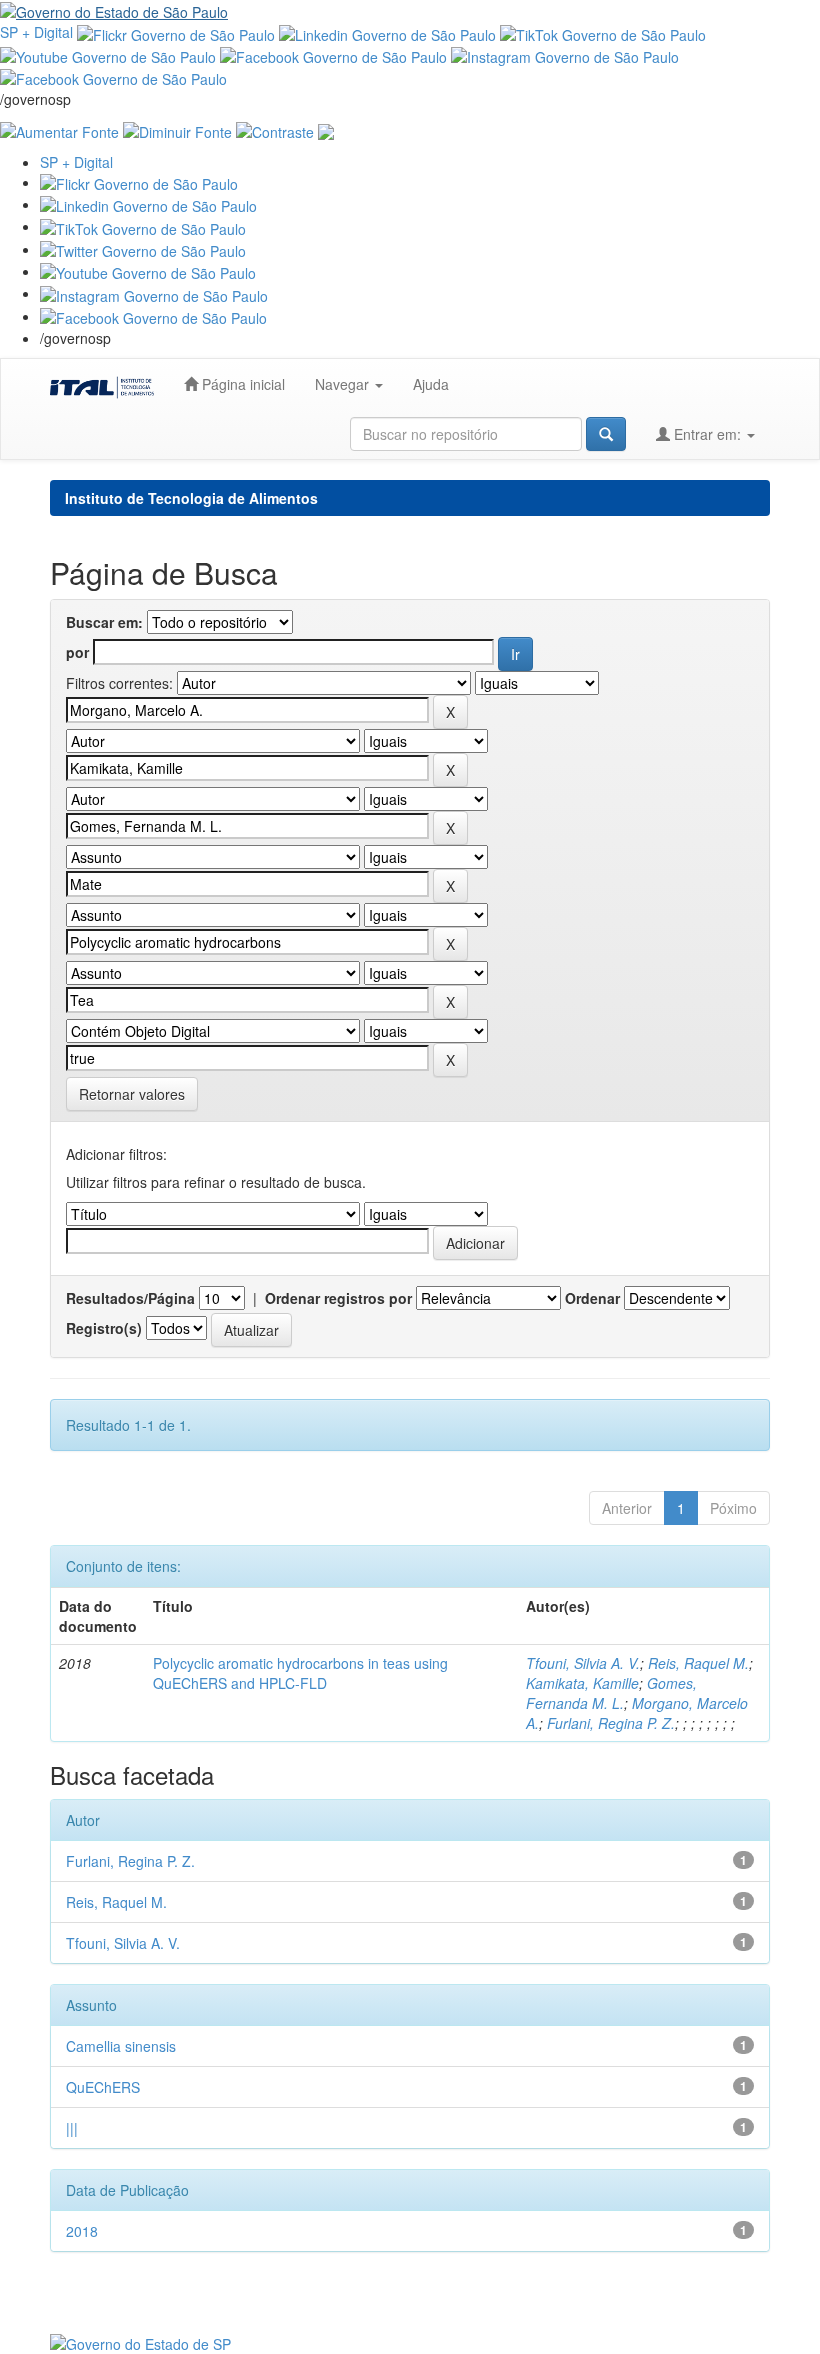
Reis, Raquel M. (698, 1663)
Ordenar (592, 1298)
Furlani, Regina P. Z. (611, 1723)
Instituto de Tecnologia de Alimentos (191, 498)
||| (72, 2128)
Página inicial (241, 384)
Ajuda (431, 384)
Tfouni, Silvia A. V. (583, 1663)
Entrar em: (707, 434)
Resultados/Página (130, 1298)
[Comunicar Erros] (326, 129)
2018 (82, 2231)
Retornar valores (132, 1094)
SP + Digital (36, 32)
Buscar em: (104, 622)
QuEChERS (103, 2087)
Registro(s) (104, 1328)
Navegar (344, 384)
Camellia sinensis (121, 2046)
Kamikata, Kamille (582, 1683)
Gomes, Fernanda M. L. (611, 1693)
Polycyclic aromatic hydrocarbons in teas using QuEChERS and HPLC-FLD (300, 1673)
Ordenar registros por (338, 1298)
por (77, 652)
